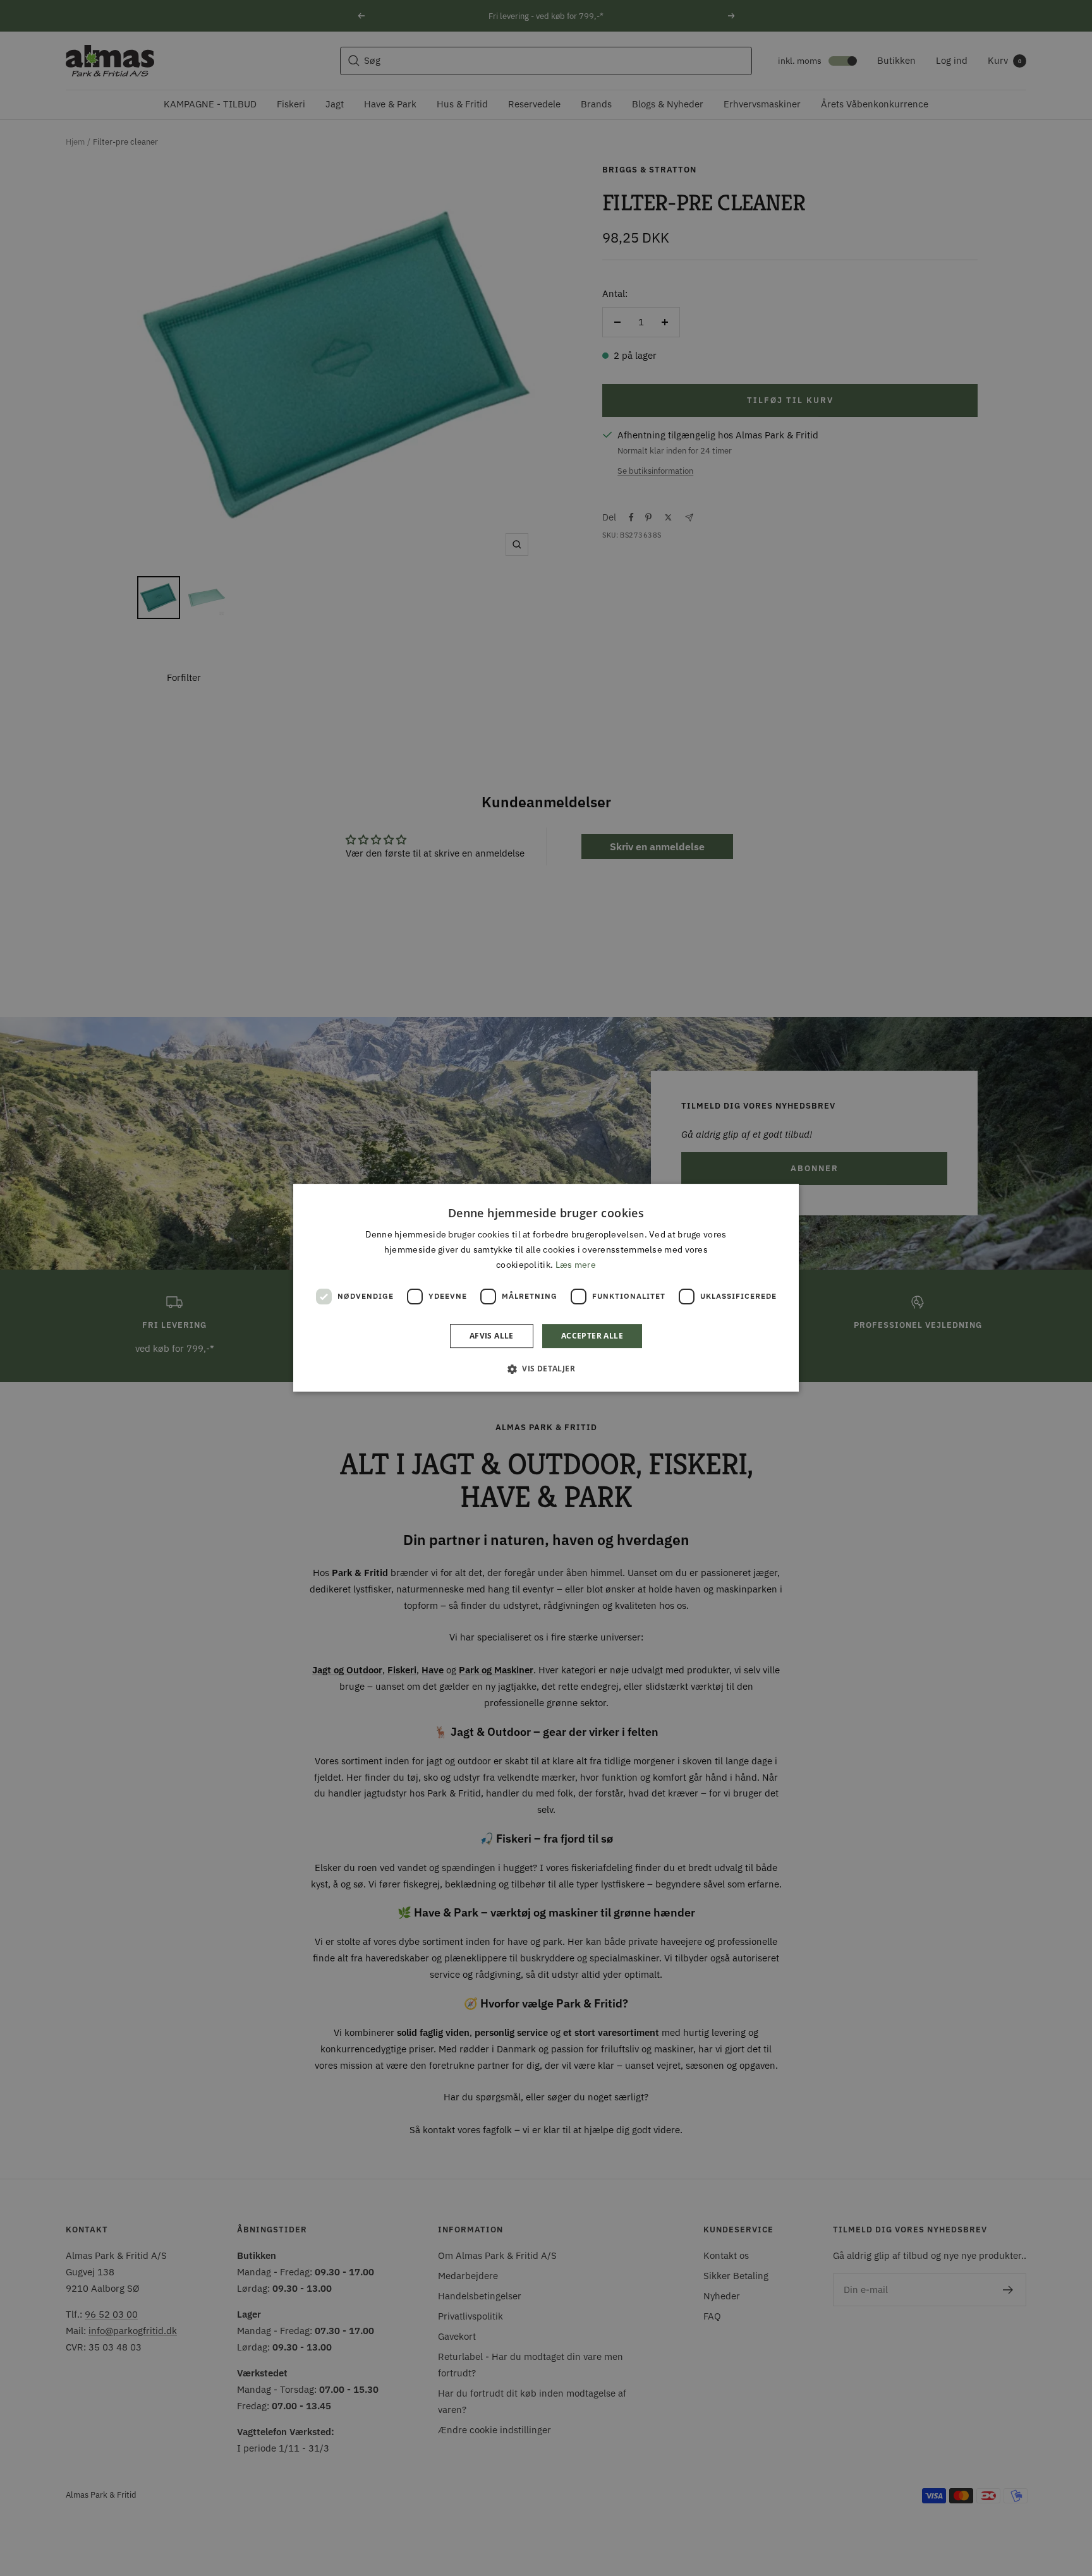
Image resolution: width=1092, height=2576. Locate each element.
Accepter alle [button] (592, 1336)
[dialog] (546, 1288)
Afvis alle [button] (492, 1336)
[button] (546, 1369)
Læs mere (576, 1265)
